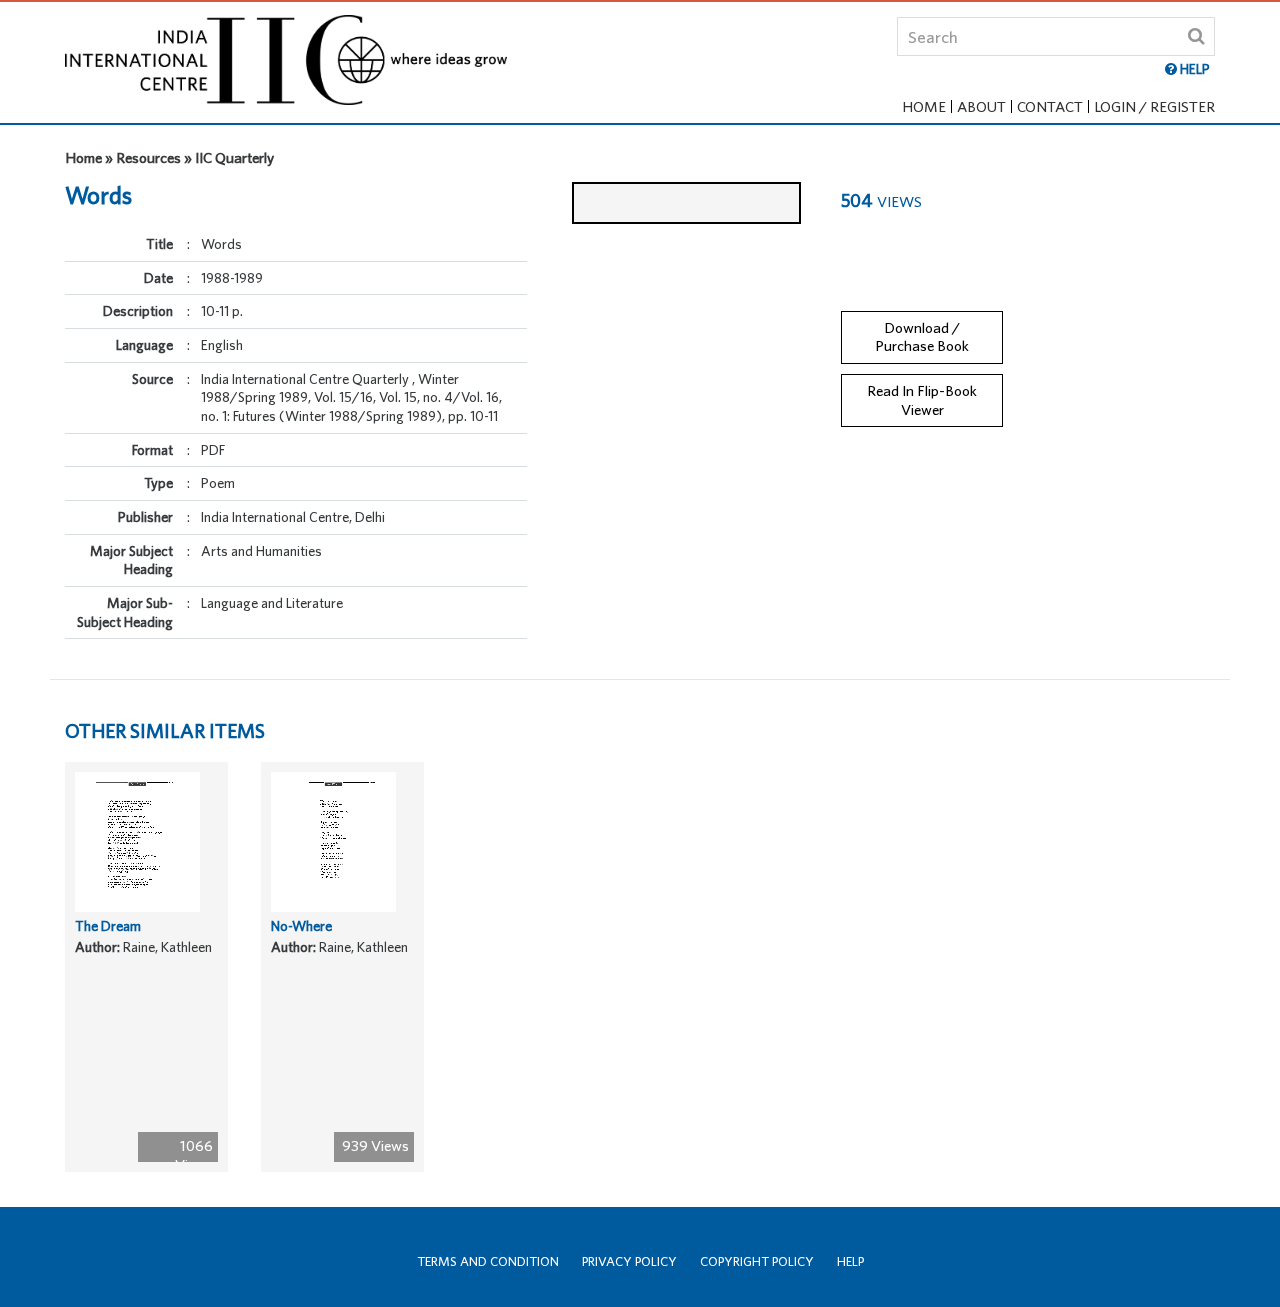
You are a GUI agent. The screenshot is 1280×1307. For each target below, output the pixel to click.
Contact (1050, 106)
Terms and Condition (488, 1261)
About (981, 106)
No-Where (301, 926)
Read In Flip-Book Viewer (922, 400)
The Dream (108, 926)
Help (850, 1261)
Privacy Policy (629, 1261)
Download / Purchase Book (922, 337)
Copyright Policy (757, 1261)
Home (924, 106)
